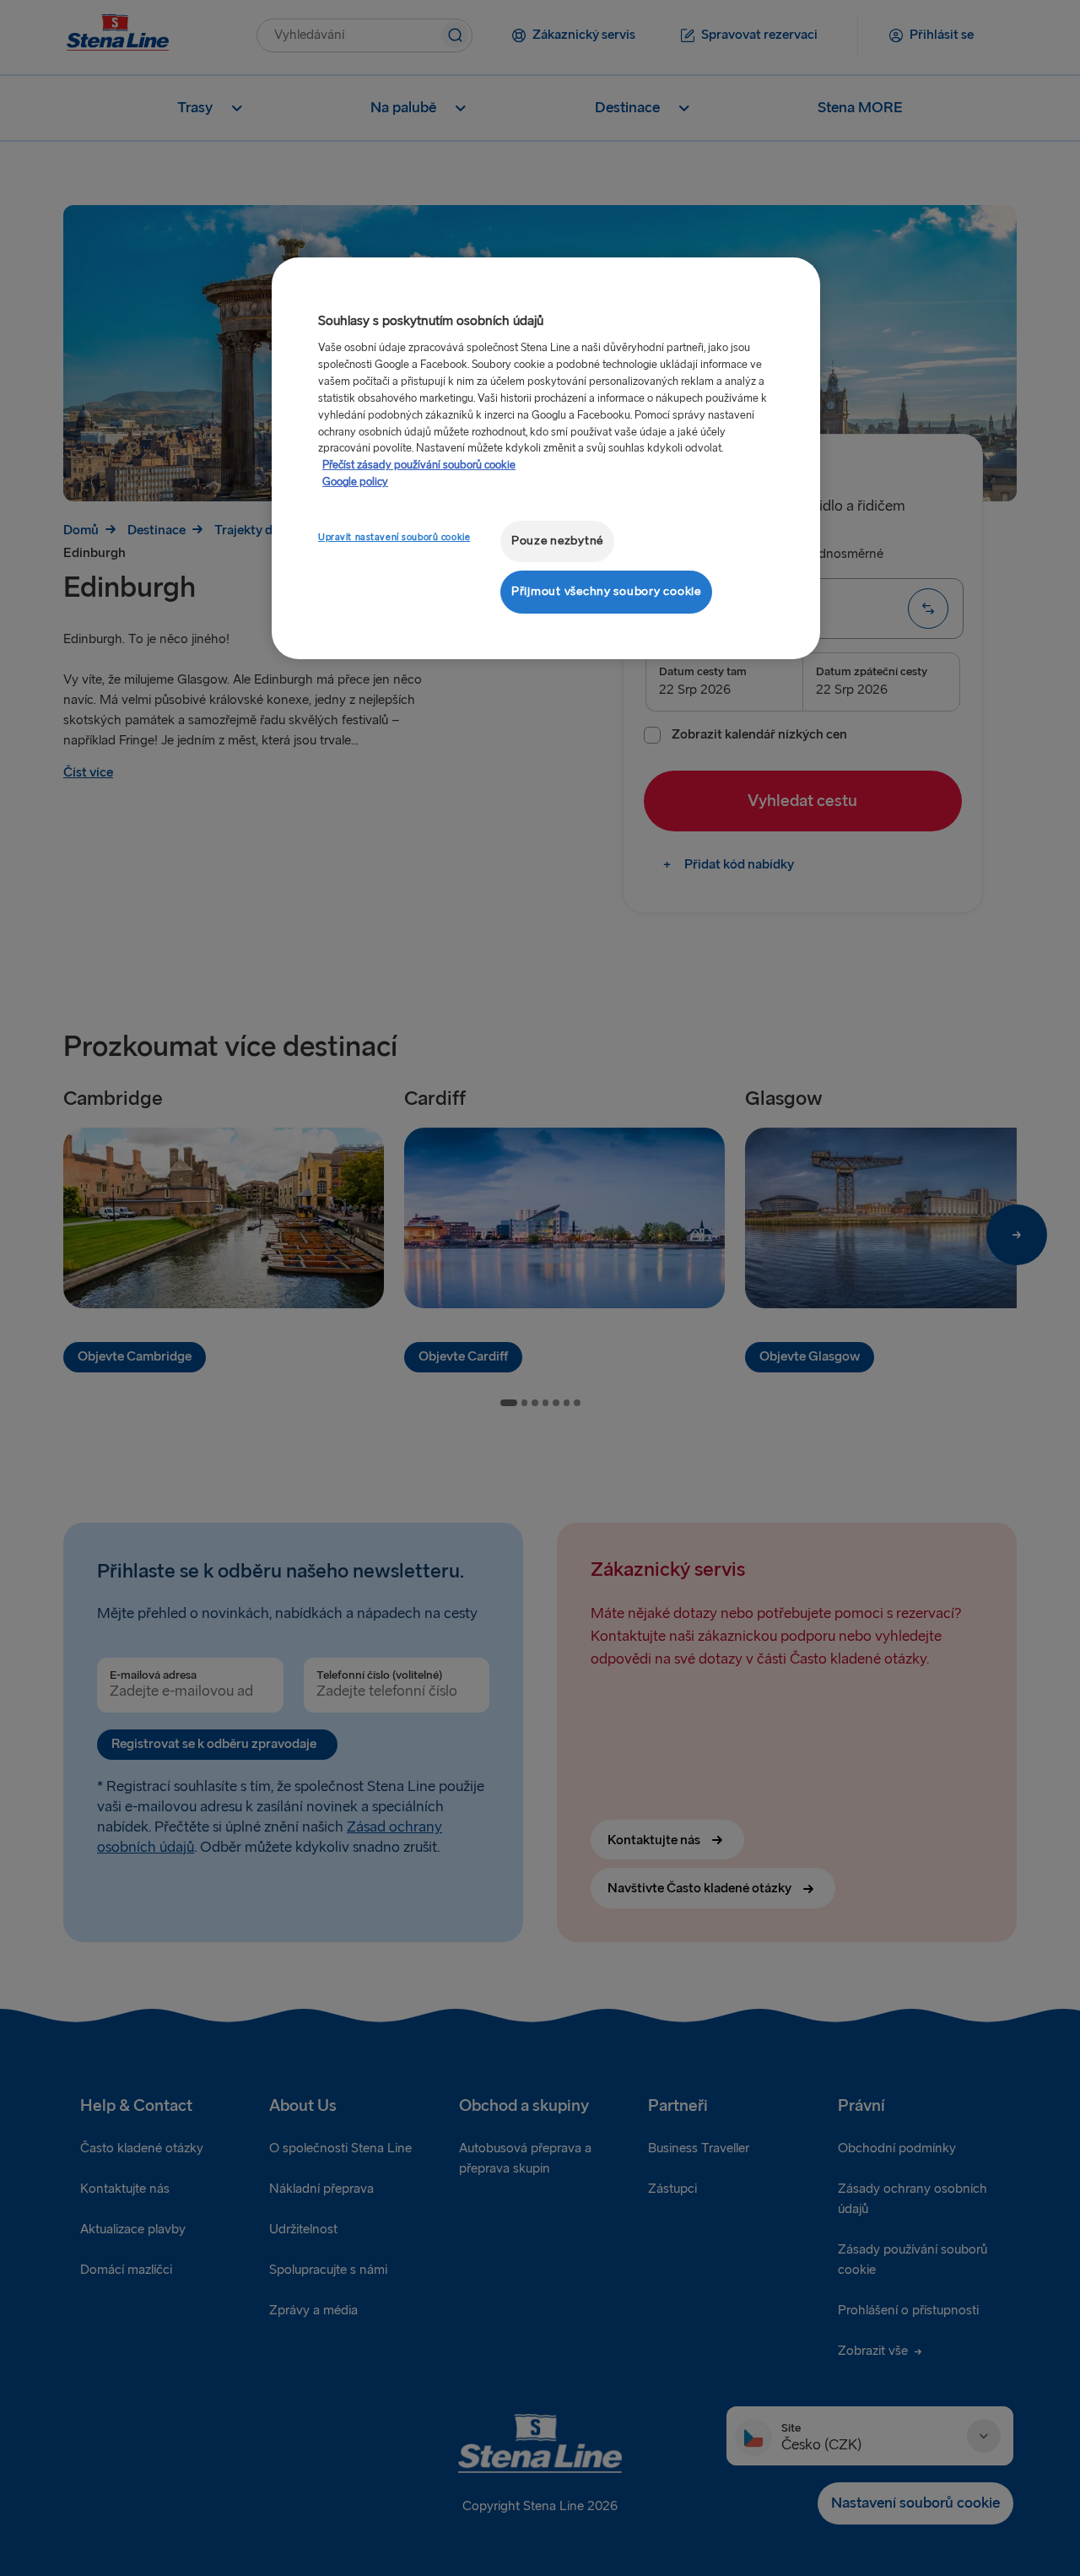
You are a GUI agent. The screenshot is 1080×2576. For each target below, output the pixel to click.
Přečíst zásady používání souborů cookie (419, 465)
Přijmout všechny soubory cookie (606, 591)
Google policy (355, 482)
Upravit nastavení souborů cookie (394, 537)
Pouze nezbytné (557, 541)
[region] (546, 458)
